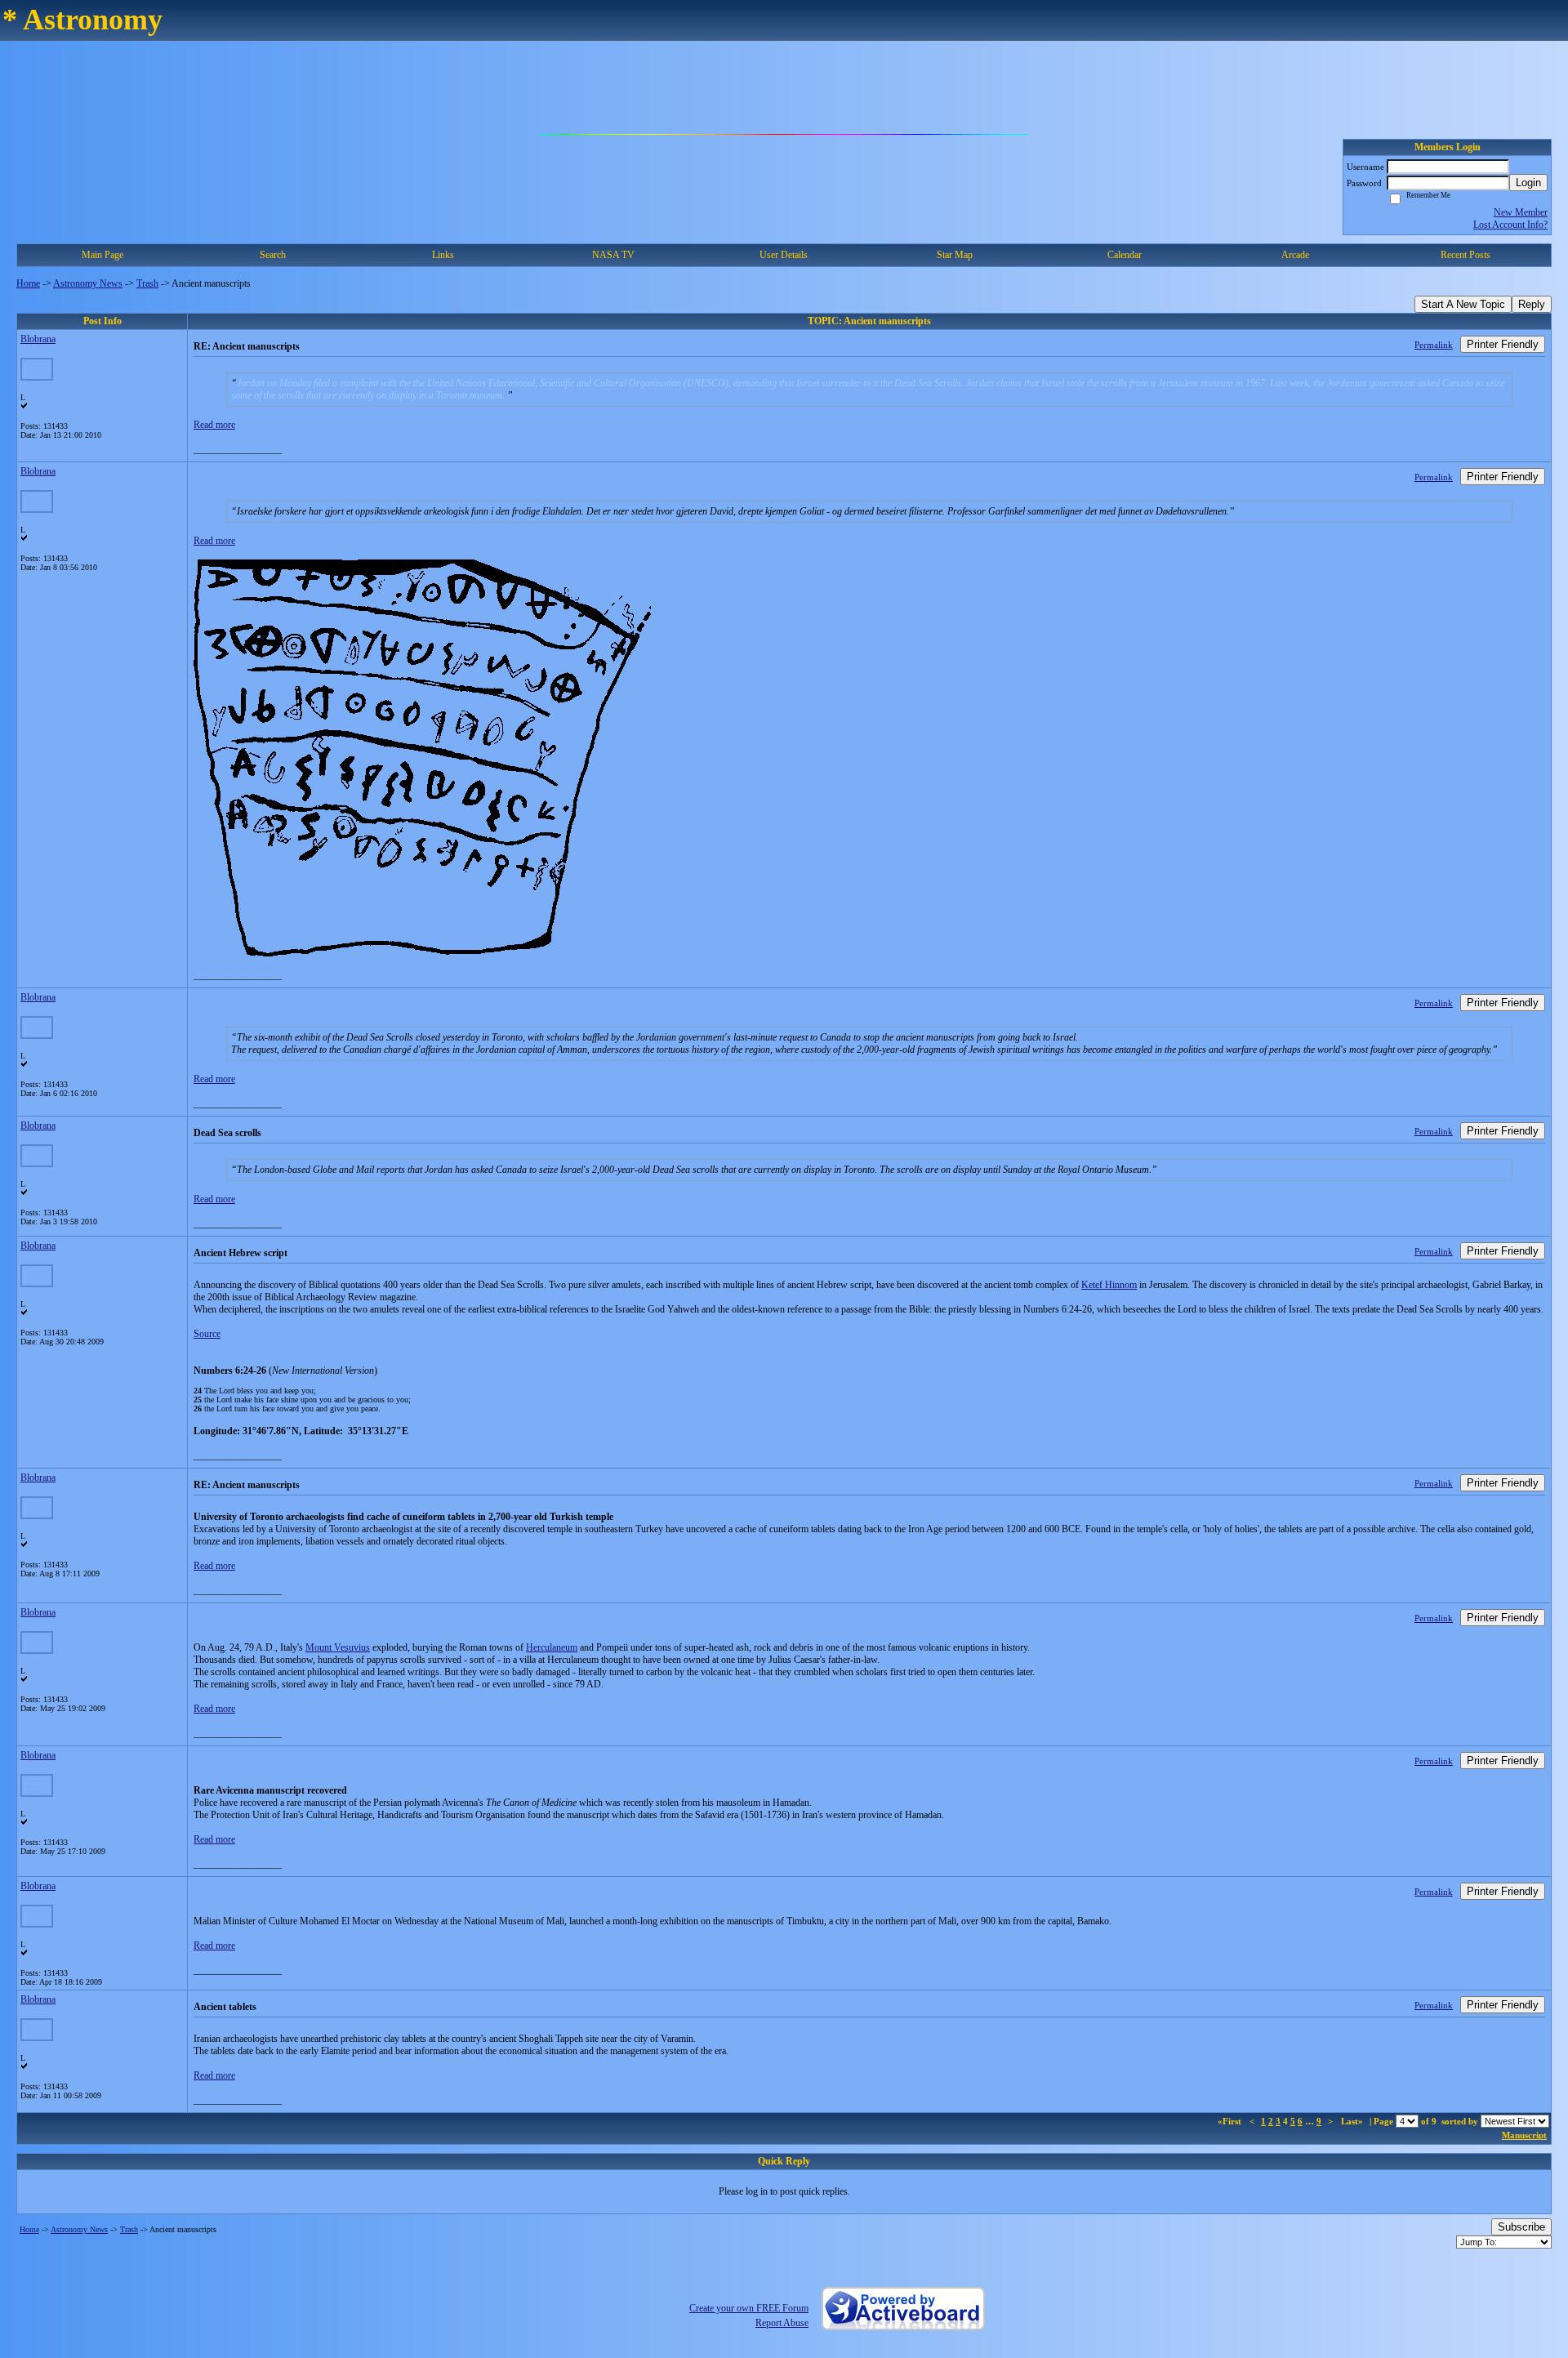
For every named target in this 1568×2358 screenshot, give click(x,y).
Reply (1532, 304)
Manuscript (1524, 2135)
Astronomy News (88, 283)
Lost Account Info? (1510, 225)
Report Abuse (782, 2323)
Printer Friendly (1503, 344)
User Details (784, 255)
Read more (214, 425)
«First (1231, 2121)
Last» (1353, 2121)
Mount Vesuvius (338, 1647)
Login (1528, 183)
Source (207, 1334)
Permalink (1434, 345)
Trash (147, 283)
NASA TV (613, 255)
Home (28, 283)
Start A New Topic (1463, 304)
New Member (1521, 212)
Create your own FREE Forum (749, 2308)
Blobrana (38, 339)
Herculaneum (552, 1647)
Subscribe (1521, 2227)
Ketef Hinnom (1109, 1285)
